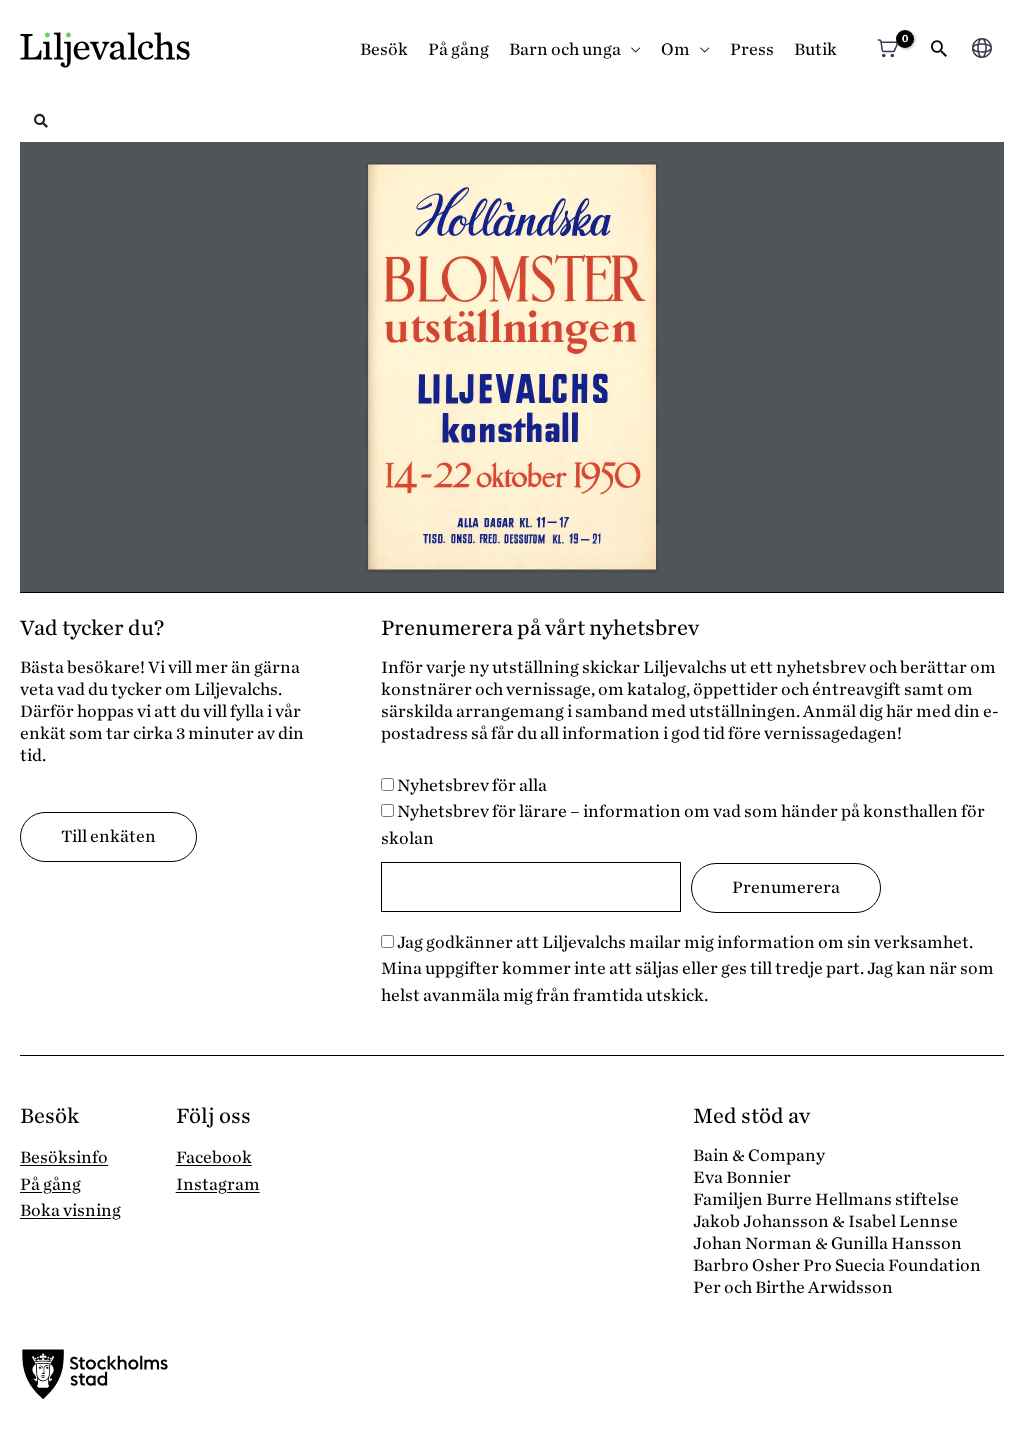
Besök (384, 49)
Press (752, 49)
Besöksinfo (64, 1157)
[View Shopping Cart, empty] (887, 50)
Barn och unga (565, 49)
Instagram (218, 1184)
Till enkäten (108, 836)
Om (675, 49)
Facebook (214, 1157)
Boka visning (70, 1210)
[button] (939, 50)
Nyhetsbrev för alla (470, 785)
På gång (458, 49)
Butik (815, 49)
